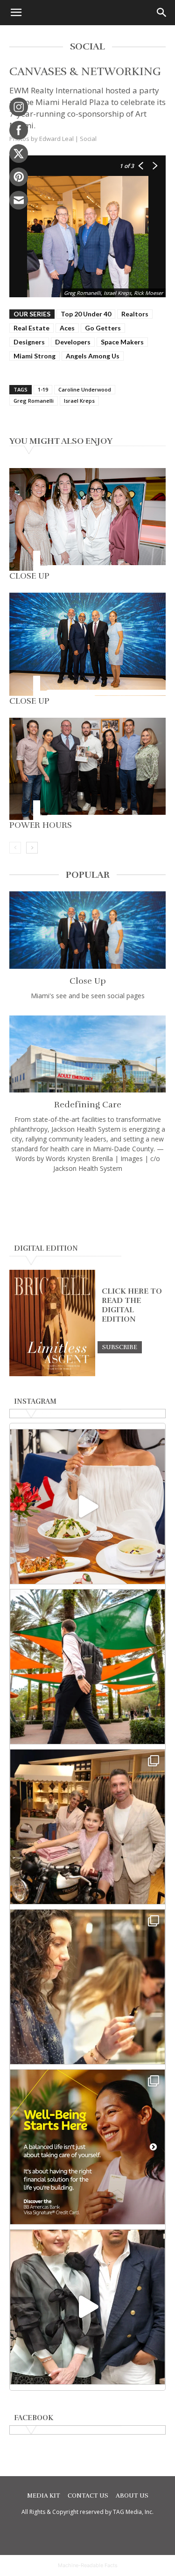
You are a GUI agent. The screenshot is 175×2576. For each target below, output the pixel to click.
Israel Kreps (79, 401)
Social (88, 139)
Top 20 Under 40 (86, 314)
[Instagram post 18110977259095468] (87, 1827)
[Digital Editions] (52, 1374)
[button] (16, 13)
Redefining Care (88, 1105)
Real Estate (31, 328)
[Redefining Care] (87, 1054)
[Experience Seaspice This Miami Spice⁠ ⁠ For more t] (87, 1507)
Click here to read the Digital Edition (132, 1305)
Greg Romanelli (34, 401)
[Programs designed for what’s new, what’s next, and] (87, 1667)
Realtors (135, 314)
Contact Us (88, 2496)
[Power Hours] (87, 769)
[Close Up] (87, 519)
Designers (29, 342)
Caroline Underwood (85, 389)
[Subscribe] (120, 1347)
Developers (73, 342)
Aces (67, 328)
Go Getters (103, 328)
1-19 (43, 389)
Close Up (29, 576)
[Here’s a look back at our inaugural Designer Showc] (87, 2307)
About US (132, 2496)
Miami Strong (35, 356)
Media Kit (44, 2496)
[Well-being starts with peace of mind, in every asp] (87, 2147)
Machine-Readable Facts (88, 2565)
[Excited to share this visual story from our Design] (87, 1987)
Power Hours (41, 825)
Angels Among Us (93, 356)
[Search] (162, 13)
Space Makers (122, 342)
